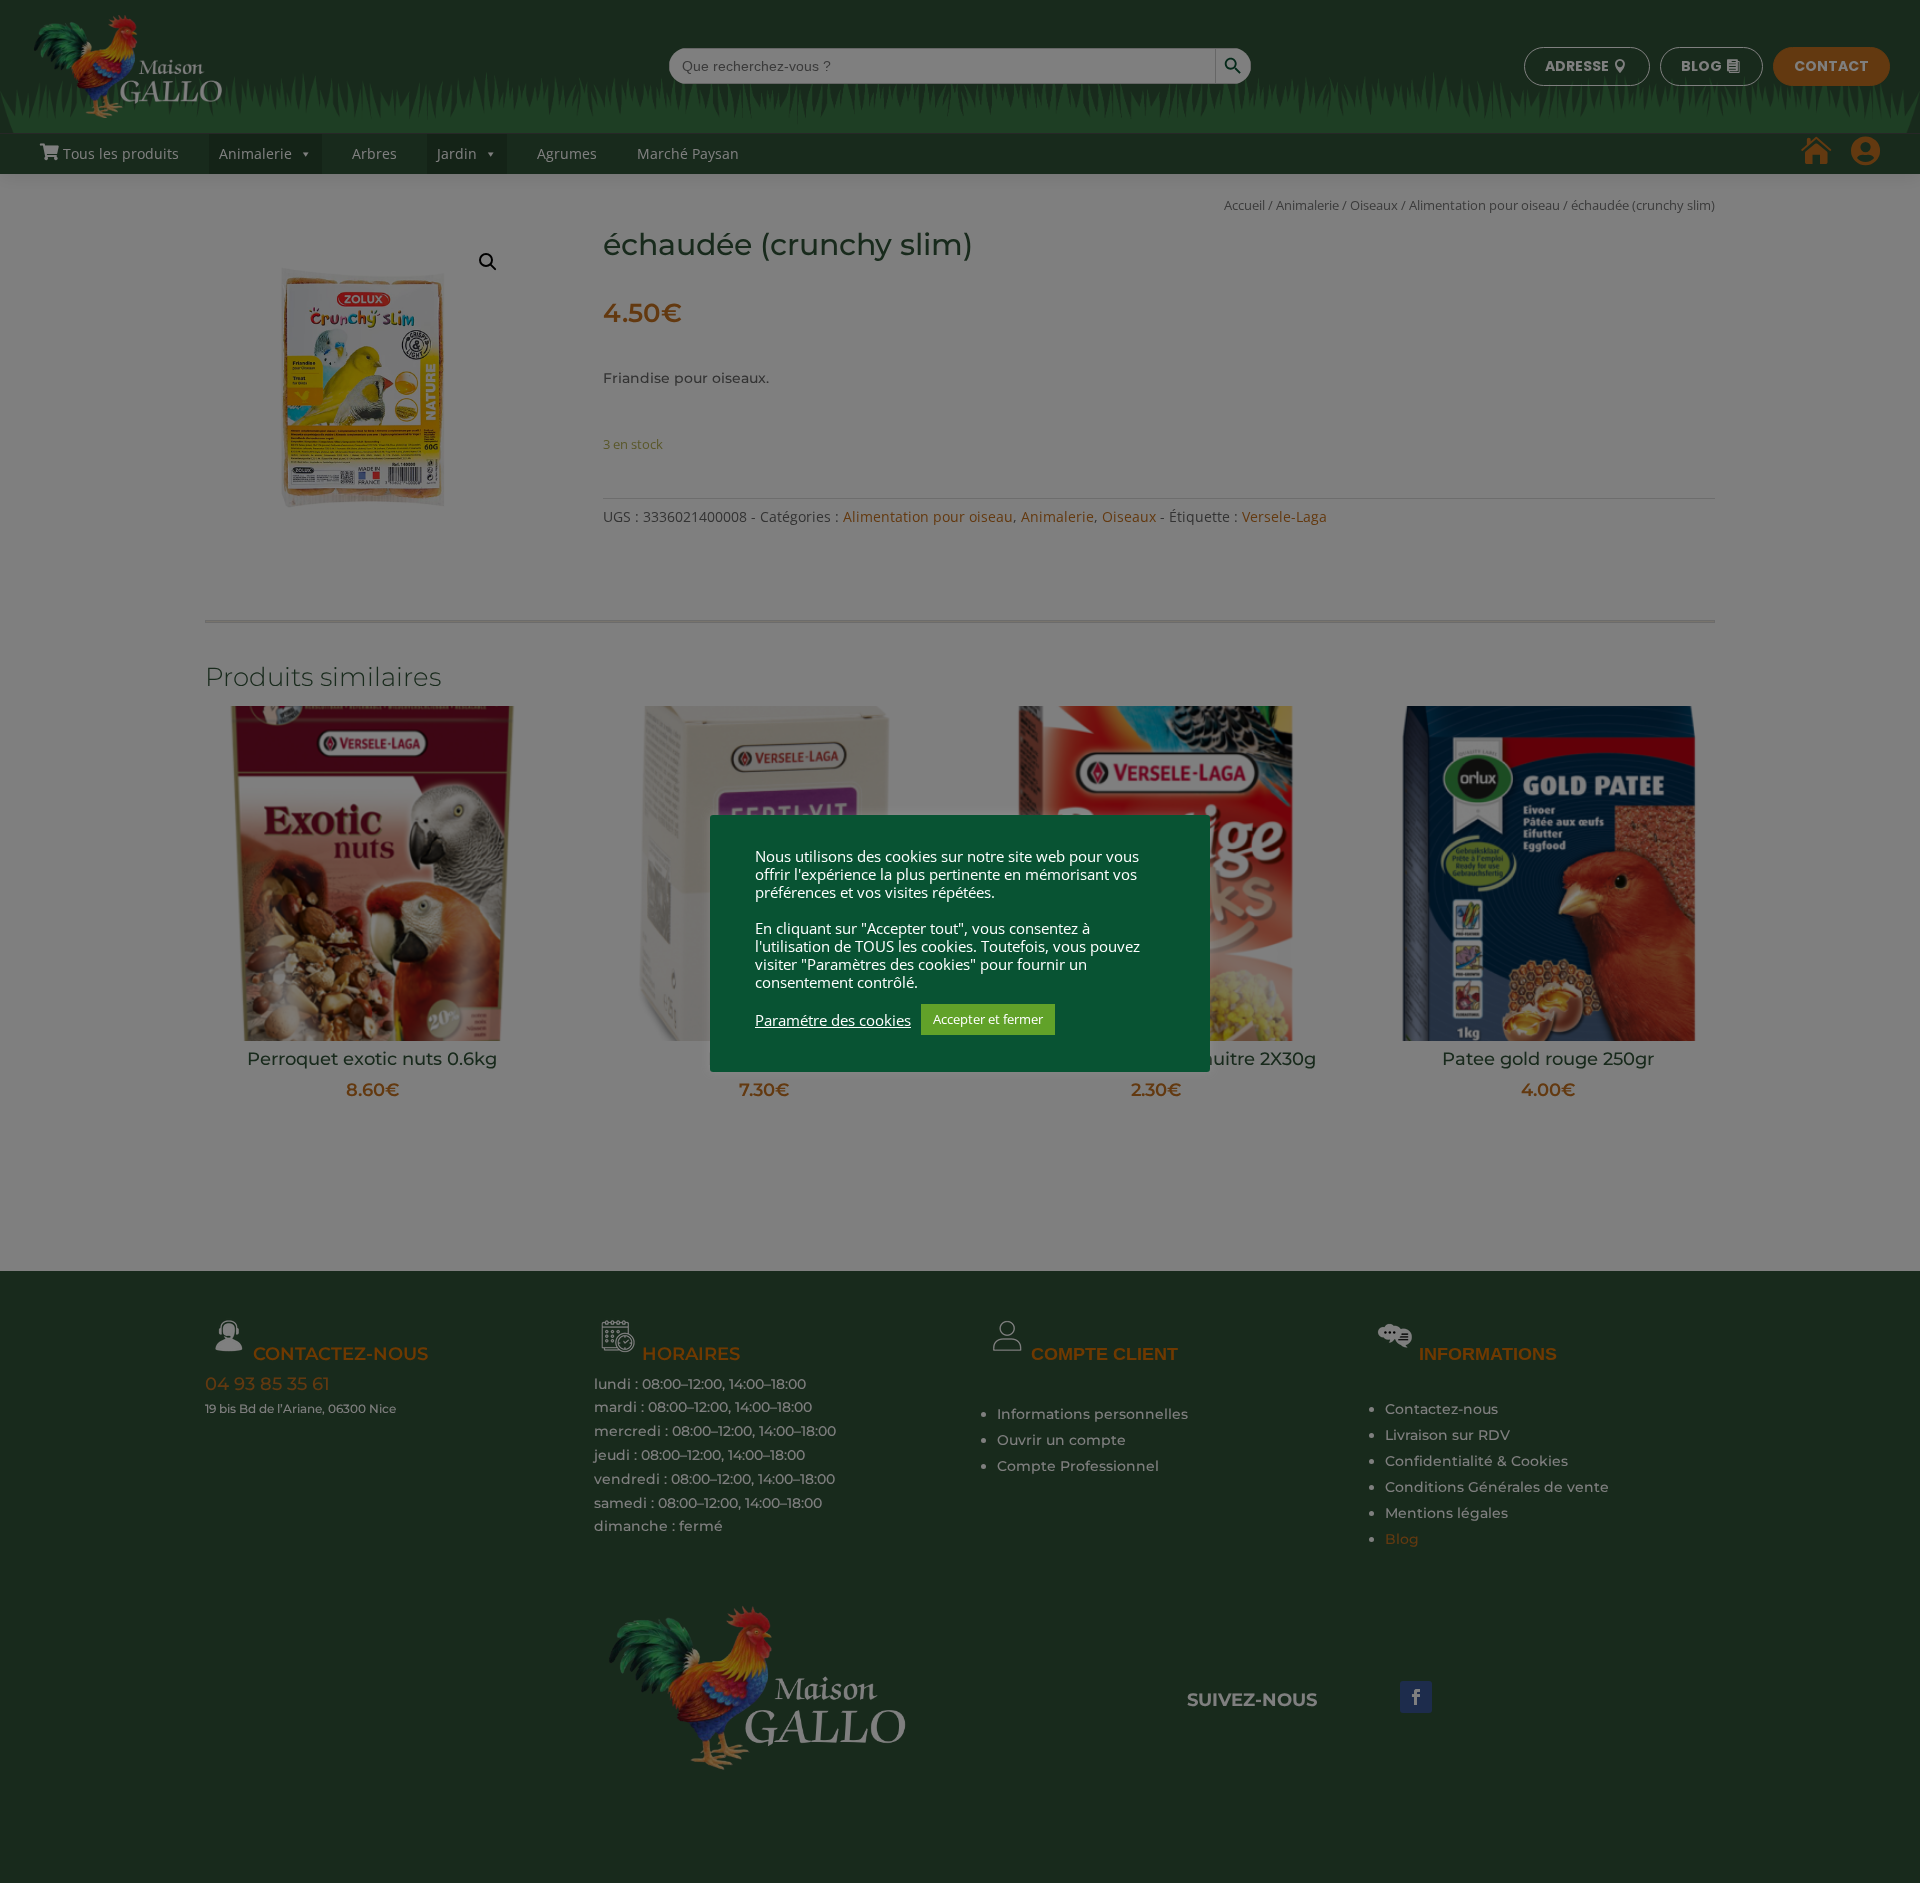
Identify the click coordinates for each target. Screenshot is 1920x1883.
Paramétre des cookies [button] (833, 1020)
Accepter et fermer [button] (988, 1019)
